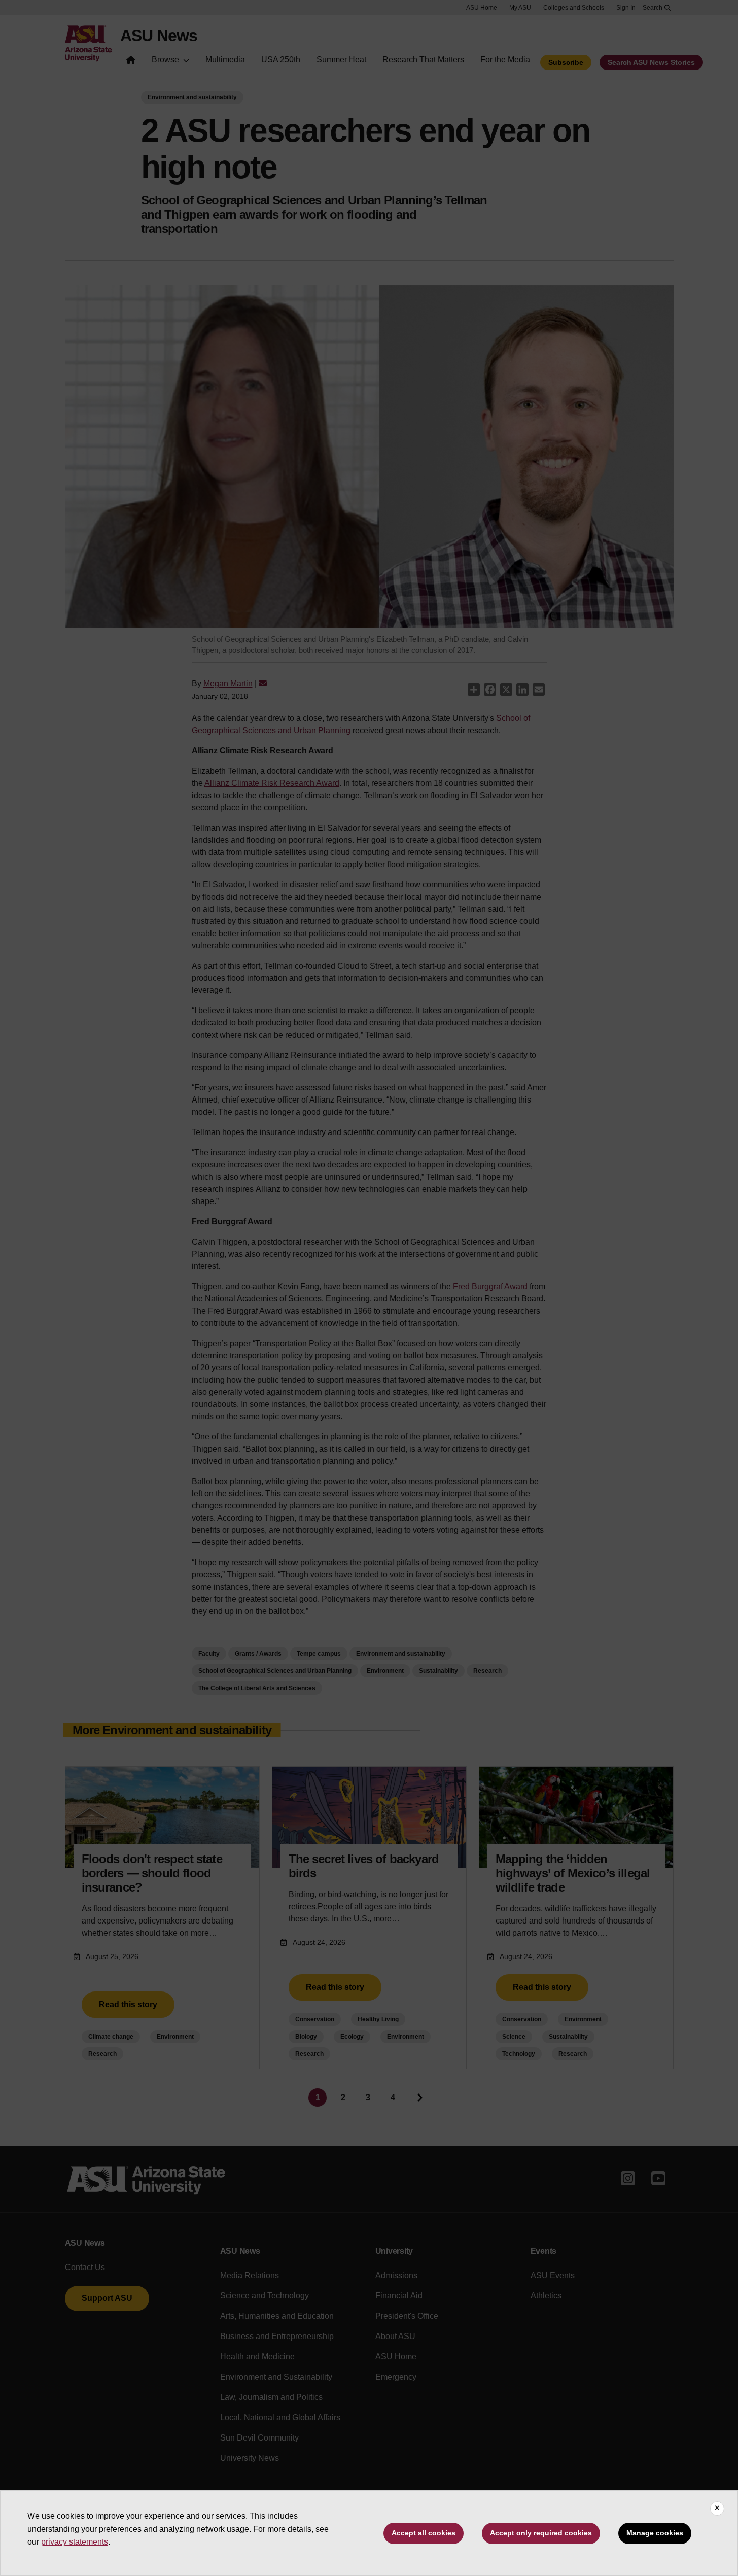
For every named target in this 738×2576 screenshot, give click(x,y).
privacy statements (75, 2542)
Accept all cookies (424, 2533)
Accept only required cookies (541, 2533)
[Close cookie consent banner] (717, 2509)
